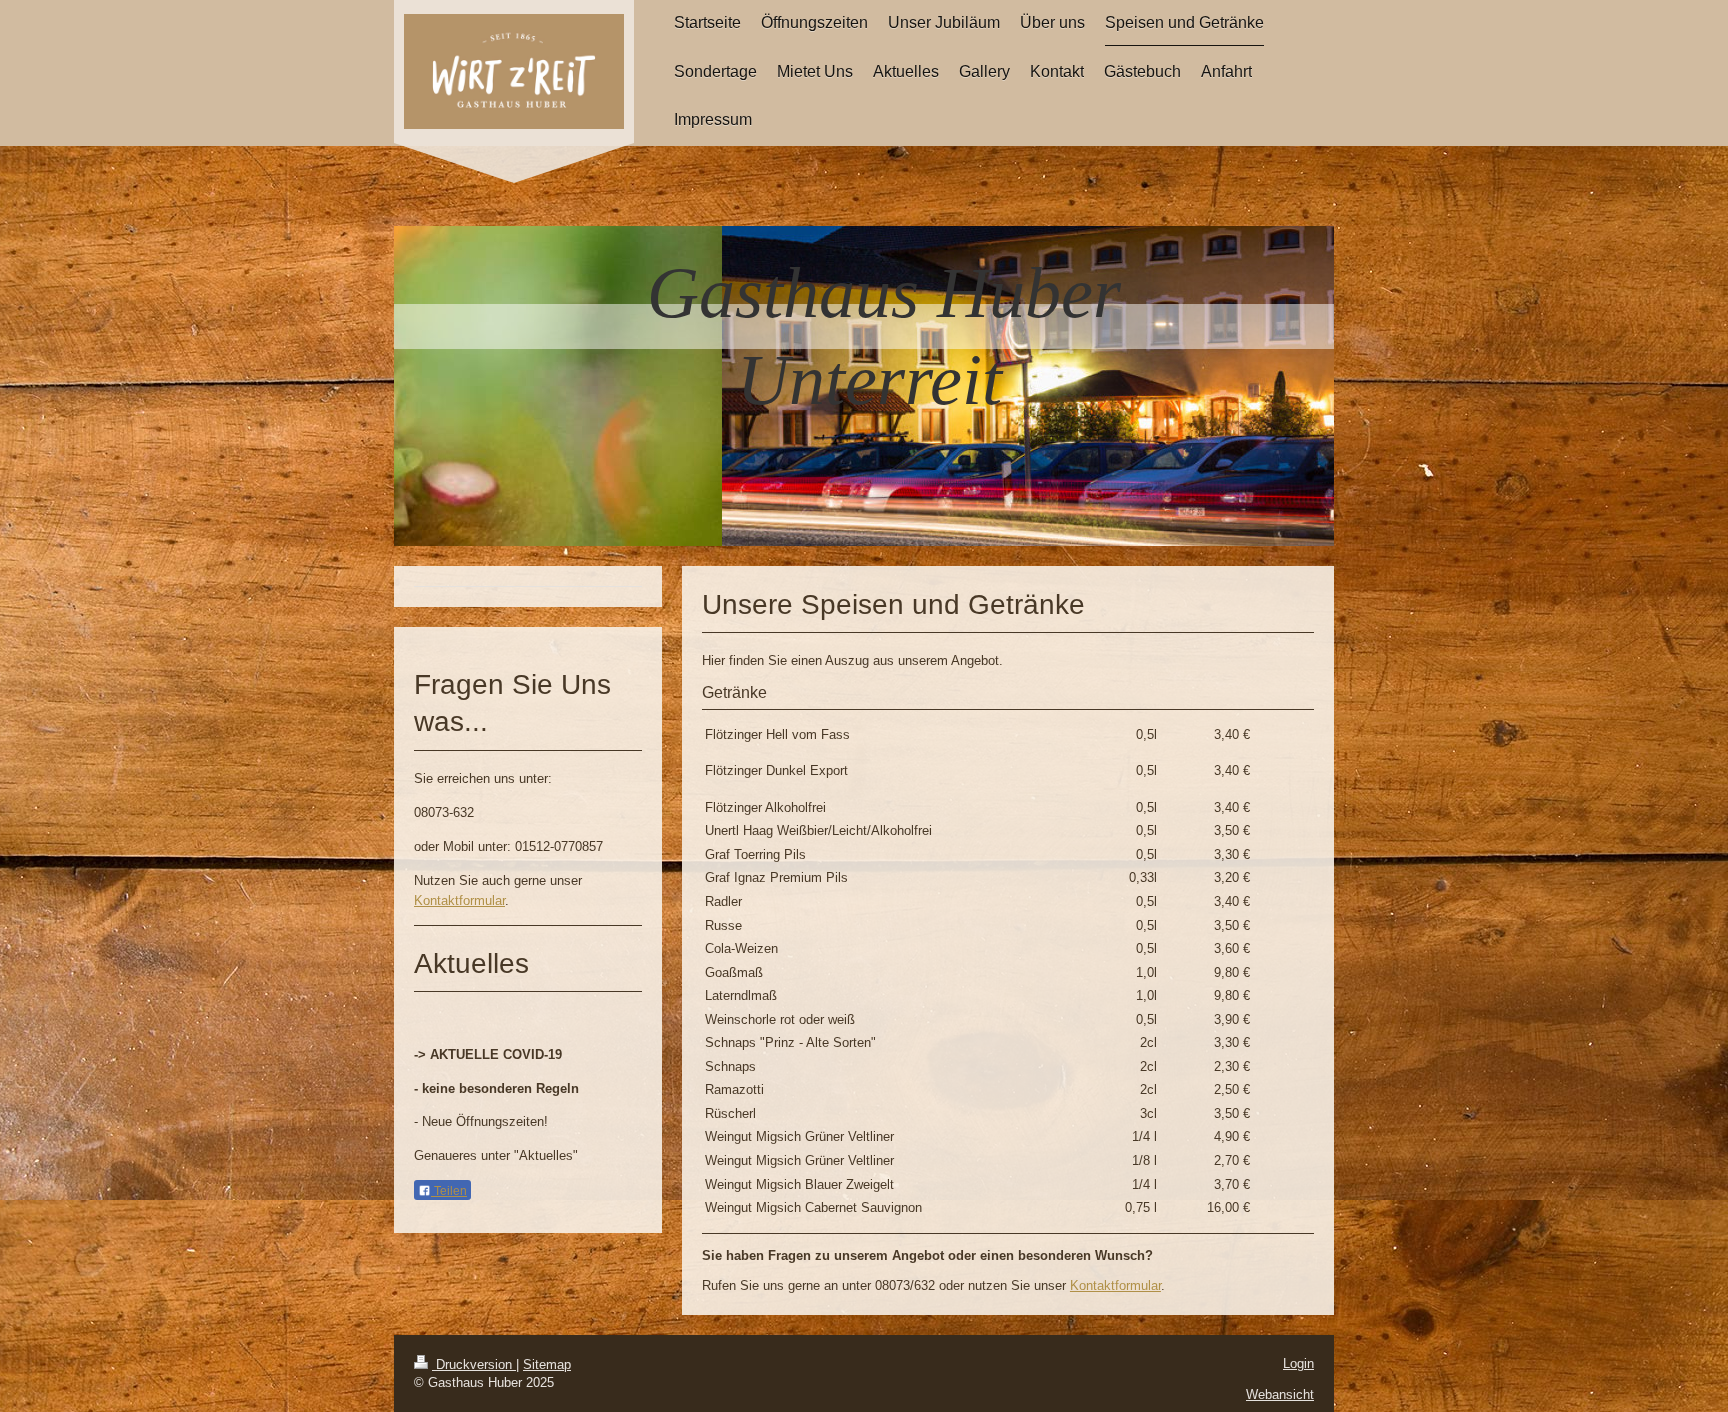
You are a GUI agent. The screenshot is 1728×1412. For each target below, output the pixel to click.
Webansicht (1280, 1394)
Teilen (449, 1191)
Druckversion (474, 1364)
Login (1298, 1363)
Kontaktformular (1115, 1285)
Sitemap (547, 1364)
